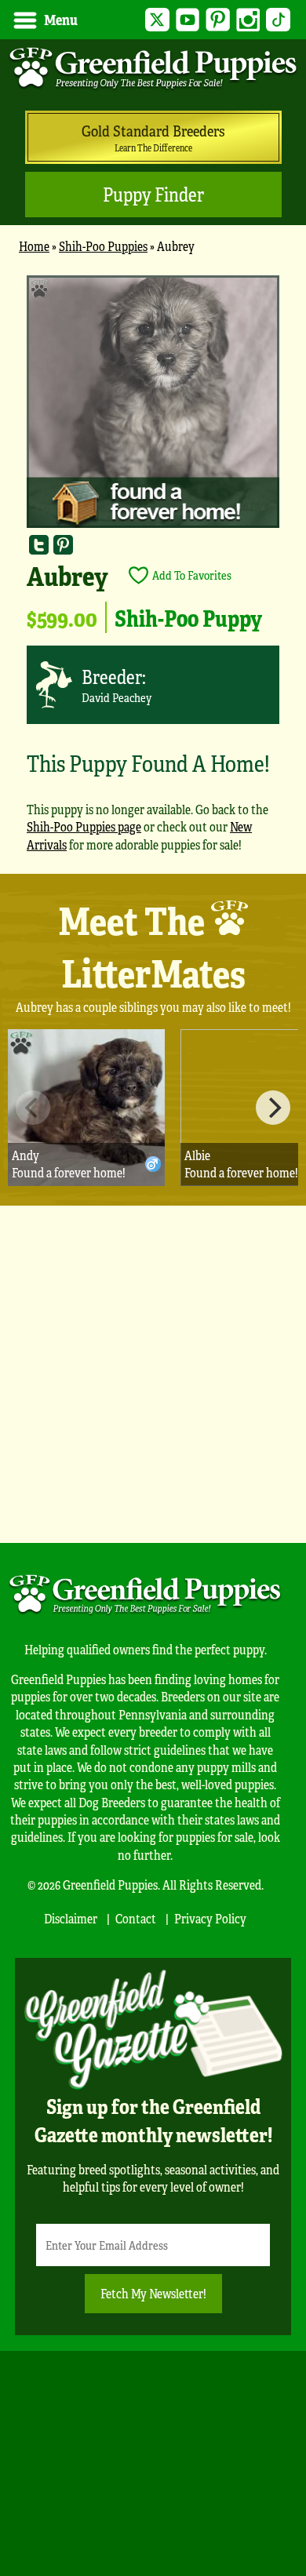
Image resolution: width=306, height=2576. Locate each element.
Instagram (248, 20)
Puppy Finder (153, 194)
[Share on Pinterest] (63, 544)
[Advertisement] (153, 1374)
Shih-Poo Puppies (103, 246)
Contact (136, 1918)
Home (34, 246)
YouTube (188, 20)
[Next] (273, 1108)
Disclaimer (71, 1918)
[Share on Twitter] (39, 544)
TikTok (278, 20)
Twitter (157, 20)
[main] (153, 571)
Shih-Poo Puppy (188, 617)
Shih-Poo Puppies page (84, 826)
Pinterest (218, 20)
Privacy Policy (210, 1918)
